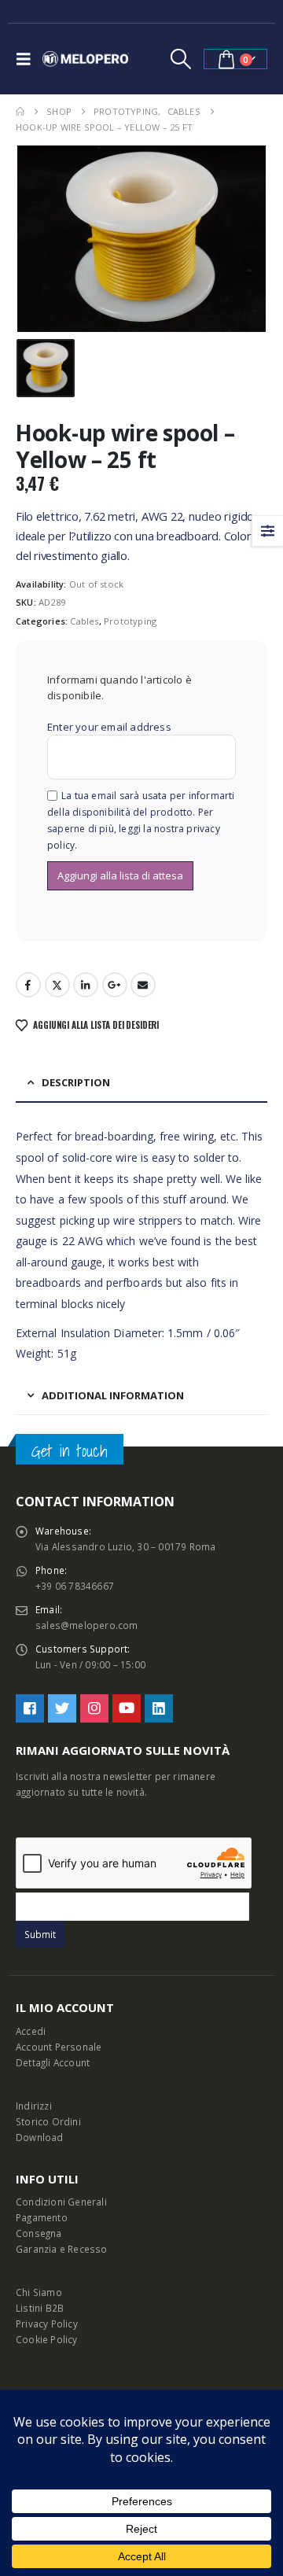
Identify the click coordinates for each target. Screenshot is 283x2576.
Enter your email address (109, 727)
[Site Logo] (86, 59)
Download (40, 2137)
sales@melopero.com (87, 1625)
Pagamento (42, 2217)
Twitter (57, 985)
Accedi (31, 2031)
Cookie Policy (47, 2339)
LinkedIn (86, 985)
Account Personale (59, 2047)
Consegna (39, 2233)
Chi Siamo (39, 2292)
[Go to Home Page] (20, 112)
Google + (115, 985)
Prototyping (130, 621)
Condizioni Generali (61, 2202)
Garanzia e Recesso (62, 2249)
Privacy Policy (47, 2324)
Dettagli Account (53, 2062)
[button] (28, 59)
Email (143, 985)
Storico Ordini (48, 2121)
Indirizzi (34, 2106)
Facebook (28, 985)
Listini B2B (40, 2308)
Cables (84, 621)
